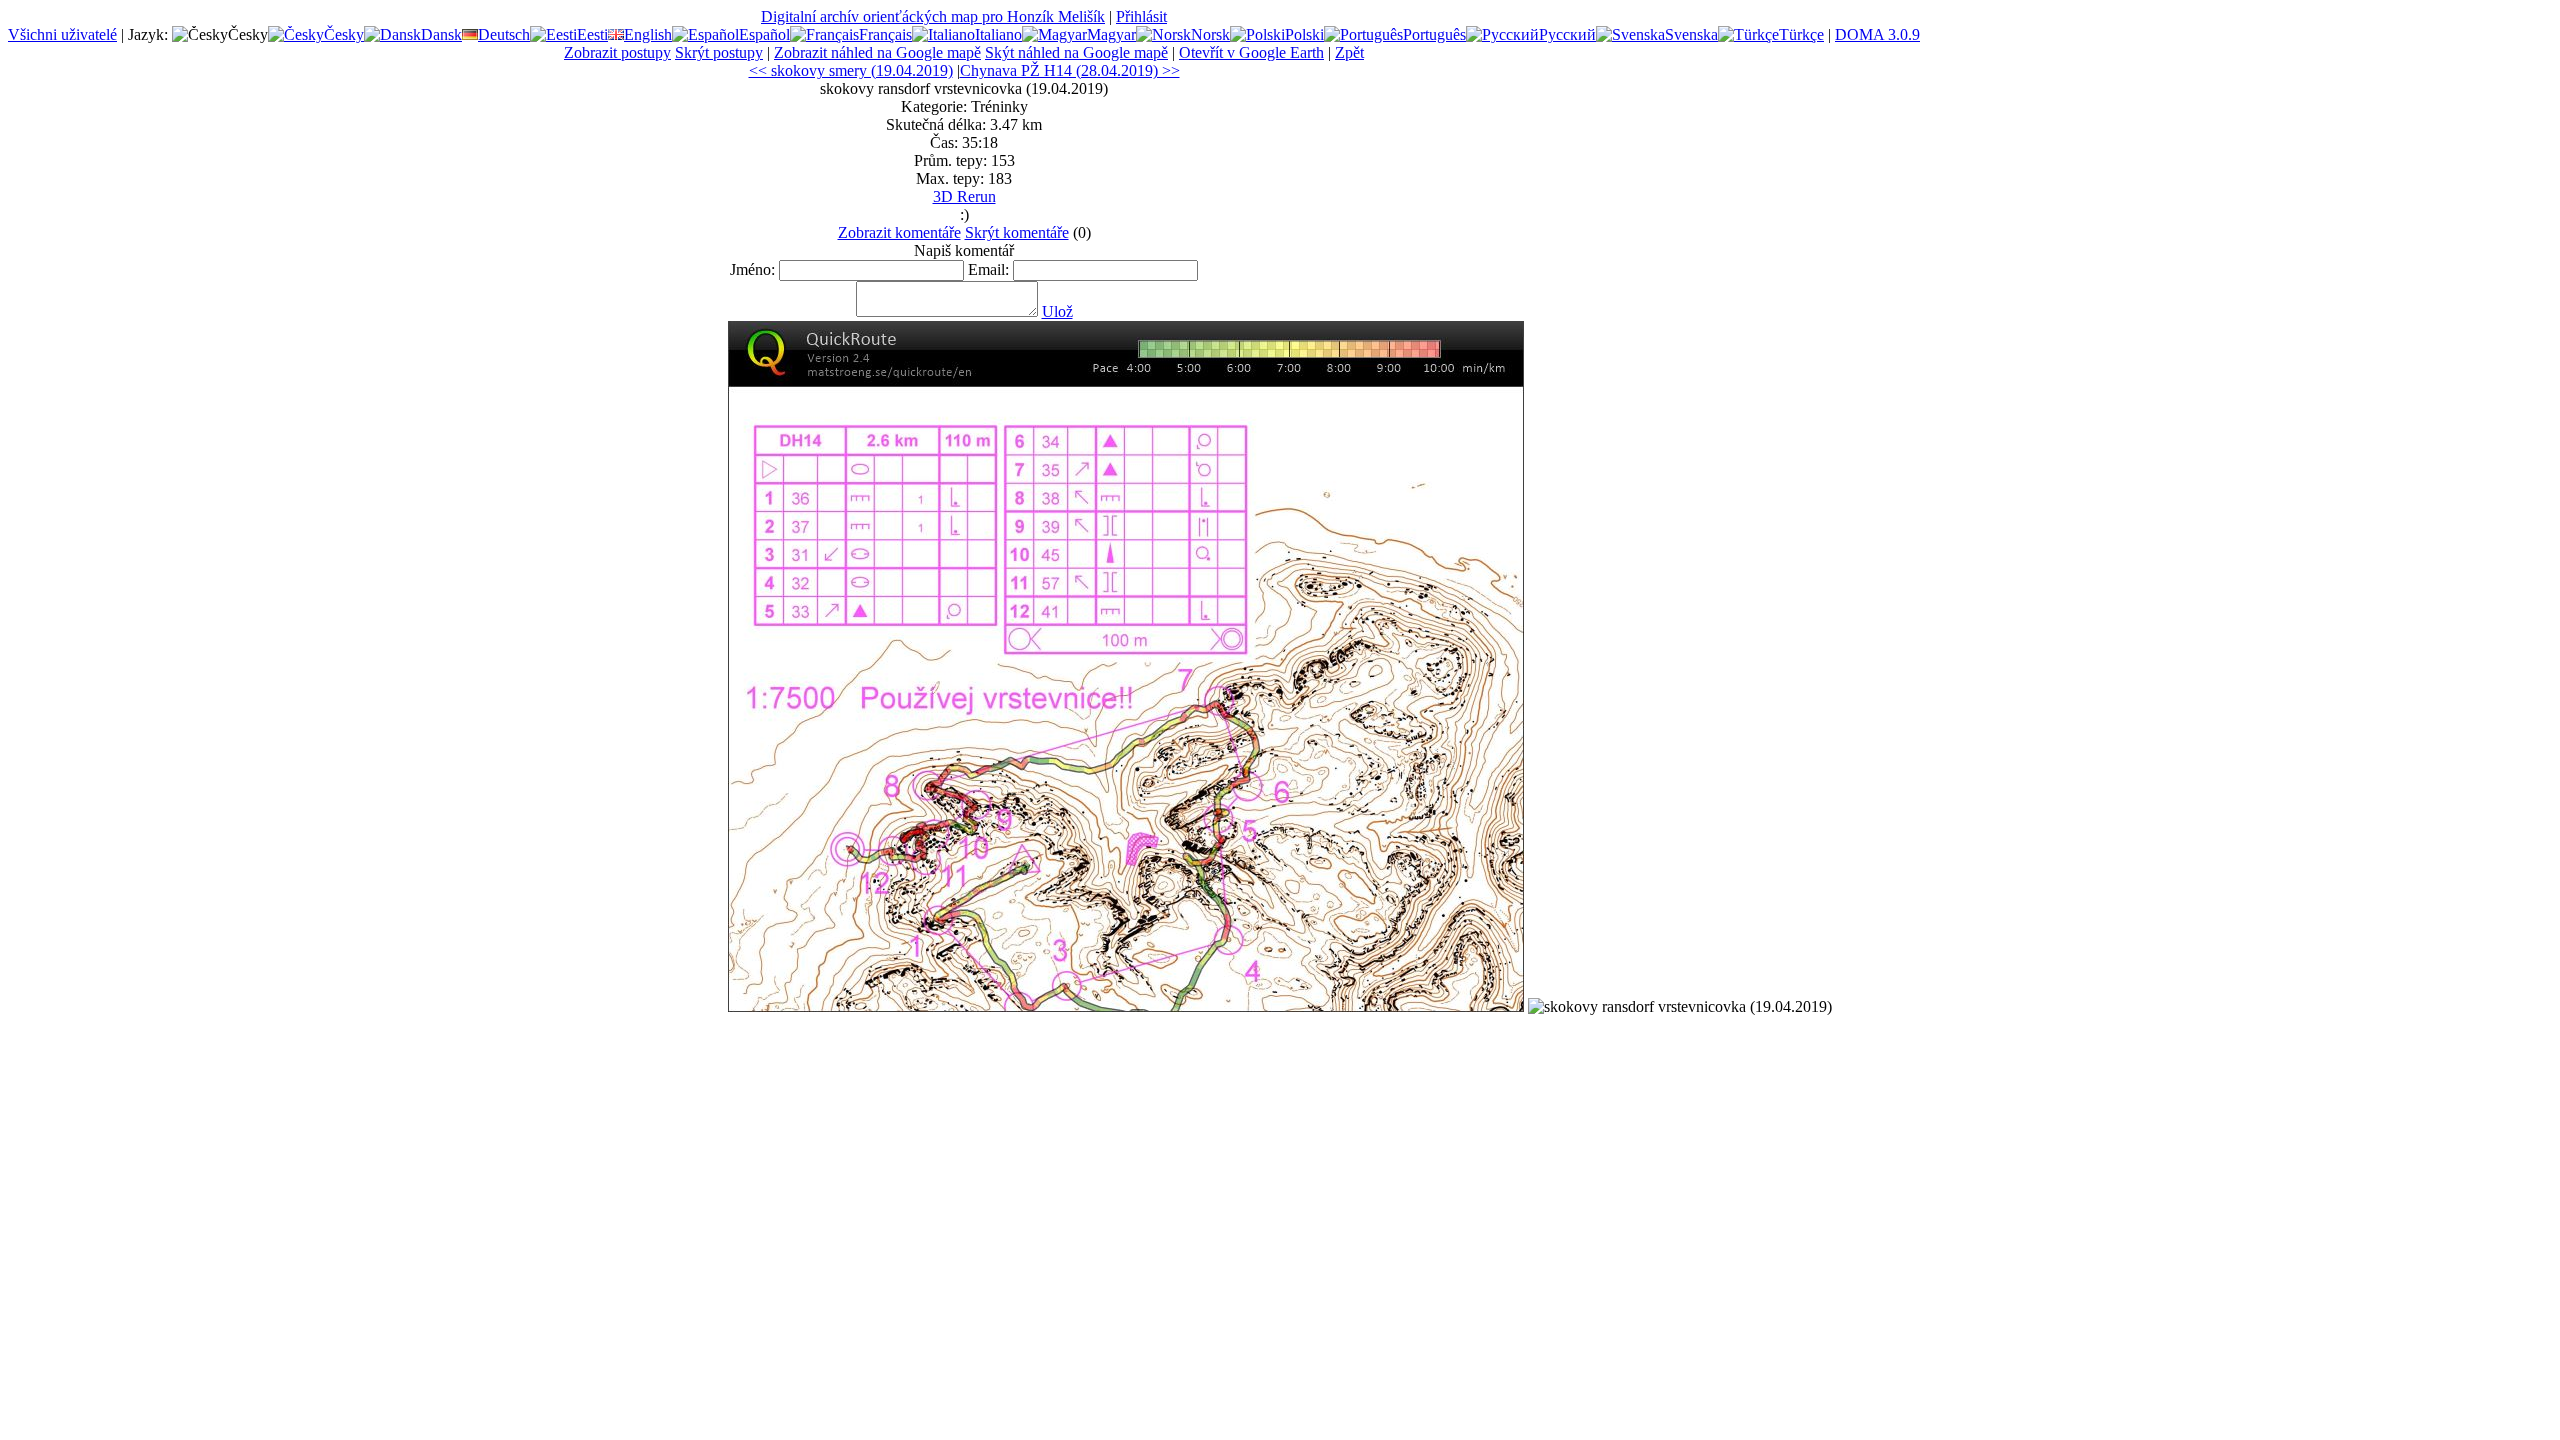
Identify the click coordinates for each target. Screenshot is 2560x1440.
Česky (344, 34)
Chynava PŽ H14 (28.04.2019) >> (1070, 70)
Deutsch (504, 34)
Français (885, 34)
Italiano (998, 34)
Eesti (592, 34)
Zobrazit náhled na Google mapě (877, 52)
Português (1434, 34)
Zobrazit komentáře (899, 232)
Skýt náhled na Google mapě (1076, 52)
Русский (1567, 34)
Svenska (1691, 34)
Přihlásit (1141, 16)
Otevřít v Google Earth (1251, 52)
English (648, 34)
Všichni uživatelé (62, 34)
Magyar (1111, 34)
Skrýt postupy (719, 52)
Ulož (1057, 311)
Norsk (1210, 34)
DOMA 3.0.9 (1877, 34)
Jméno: (752, 269)
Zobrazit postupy (617, 52)
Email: (988, 269)
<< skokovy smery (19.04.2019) (851, 70)
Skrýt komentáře (1017, 232)
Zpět (1349, 52)
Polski (1304, 34)
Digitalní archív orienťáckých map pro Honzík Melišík (933, 16)
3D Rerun (964, 196)
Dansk (441, 34)
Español (764, 34)
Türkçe (1801, 34)
